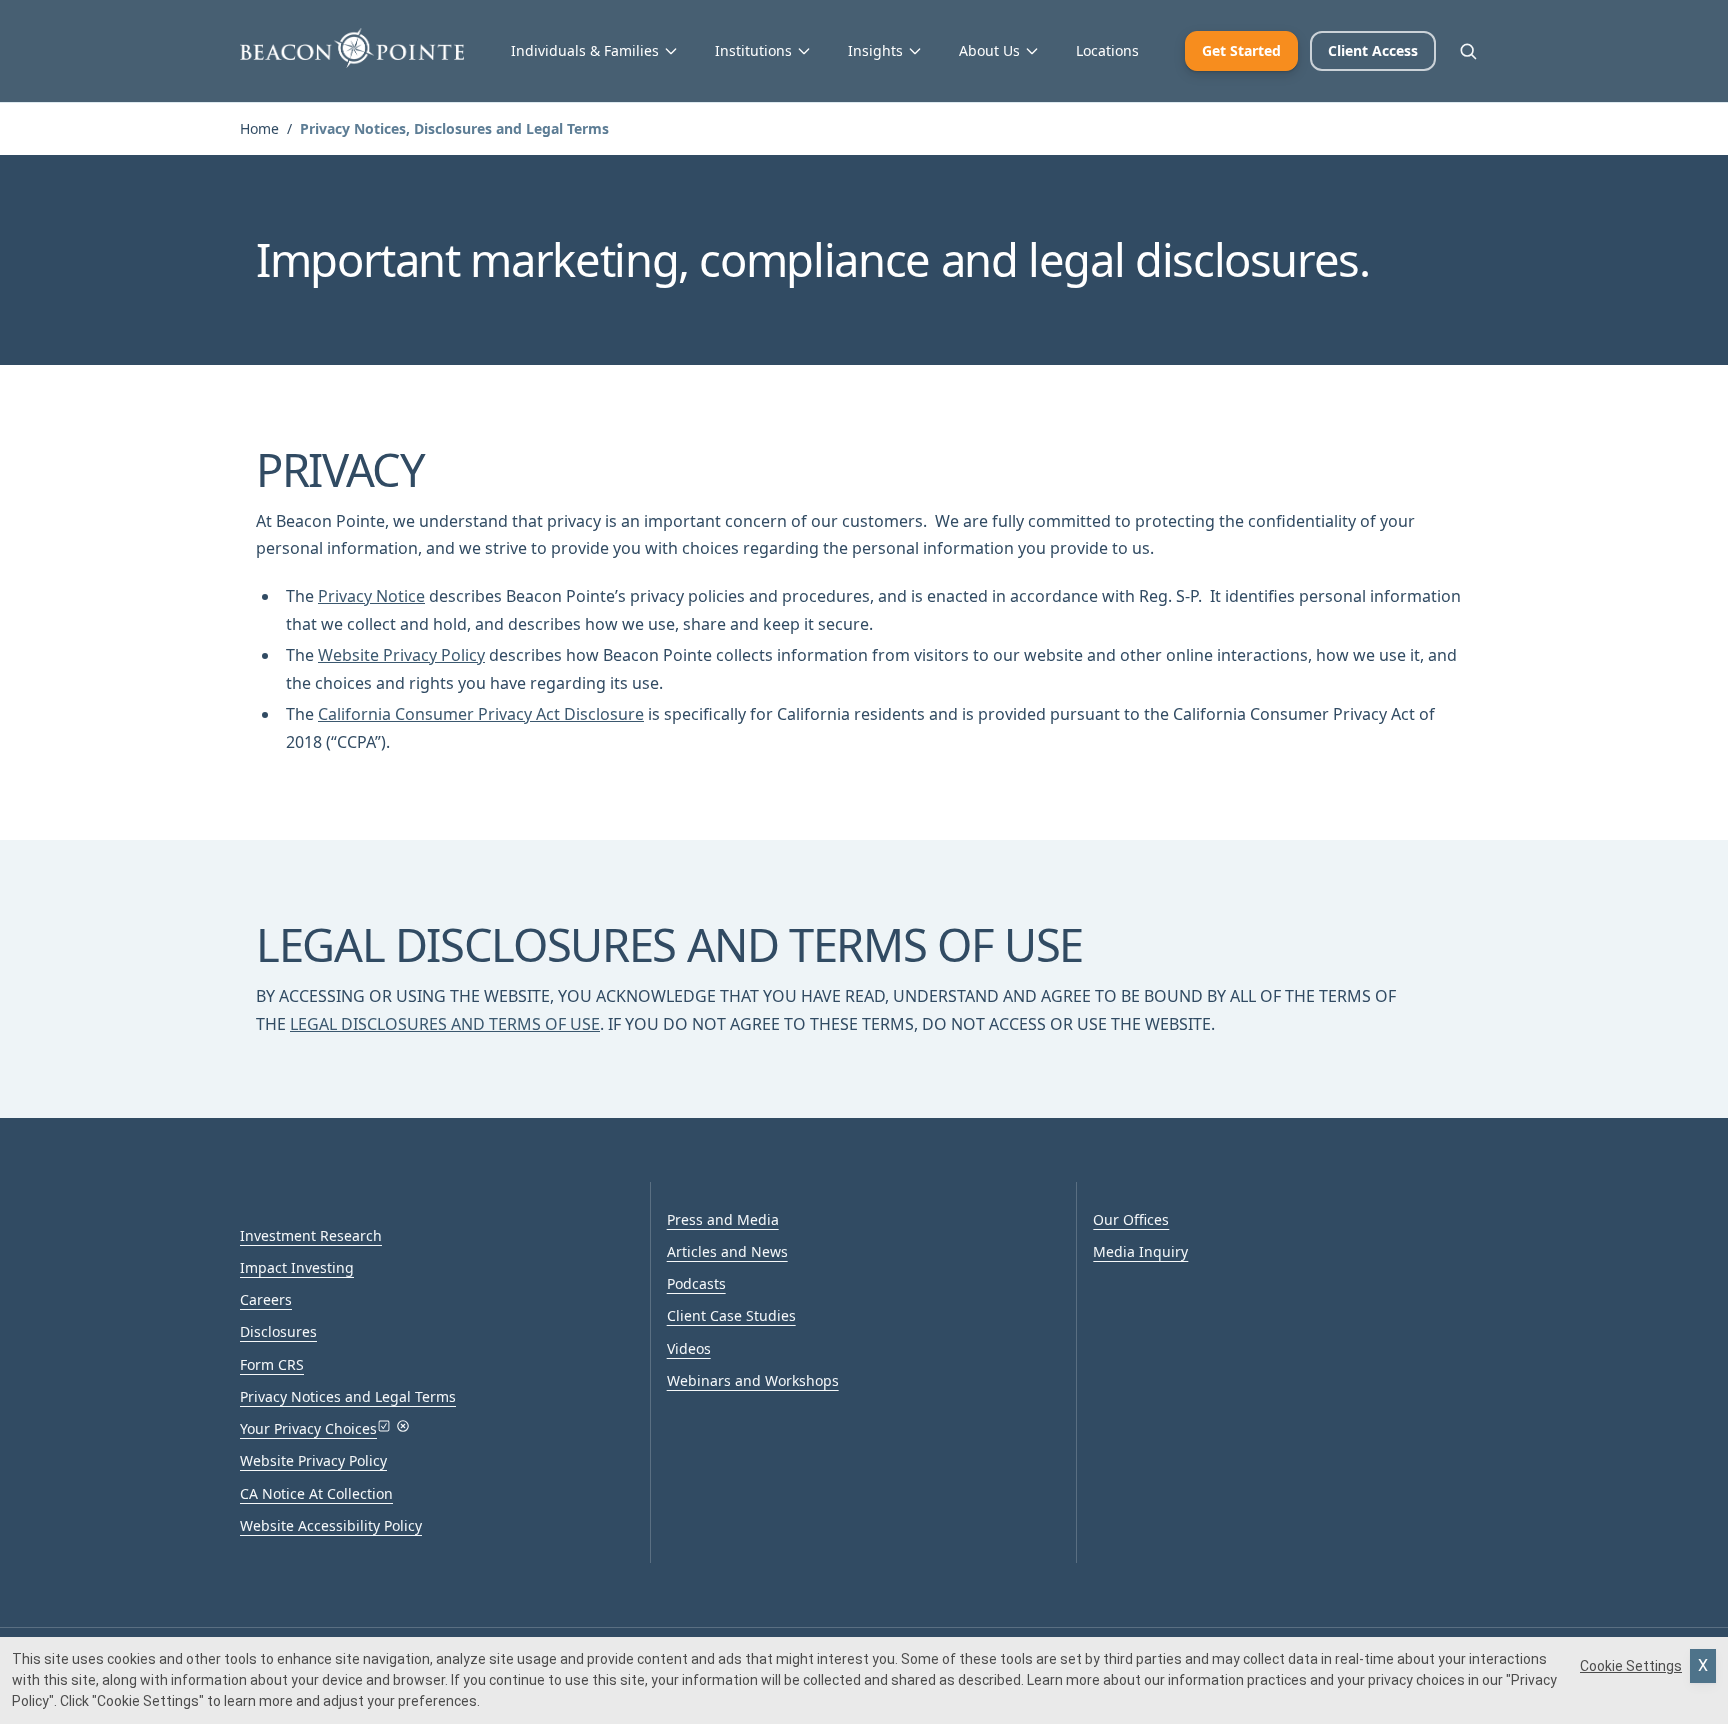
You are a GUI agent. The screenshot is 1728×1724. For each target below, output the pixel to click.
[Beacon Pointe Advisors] (352, 48)
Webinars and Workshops (753, 1380)
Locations (1107, 50)
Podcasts (696, 1283)
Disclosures (278, 1331)
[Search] (1468, 51)
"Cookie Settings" (148, 1701)
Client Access (1373, 50)
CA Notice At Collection (316, 1493)
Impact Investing (297, 1267)
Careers (266, 1299)
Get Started (1241, 50)
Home (259, 128)
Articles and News (727, 1251)
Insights (875, 50)
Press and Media (723, 1219)
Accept (1703, 1666)
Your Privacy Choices (308, 1428)
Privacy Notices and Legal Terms (348, 1396)
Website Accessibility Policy (331, 1525)
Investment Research (311, 1235)
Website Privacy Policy (401, 655)
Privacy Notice (371, 596)
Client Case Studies (731, 1315)
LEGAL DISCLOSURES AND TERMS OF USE (445, 1024)
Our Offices (1131, 1219)
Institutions (753, 50)
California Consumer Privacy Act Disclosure (481, 714)
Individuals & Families (585, 50)
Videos (689, 1348)
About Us (989, 50)
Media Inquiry (1140, 1251)
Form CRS (272, 1364)
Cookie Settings (1631, 1666)
